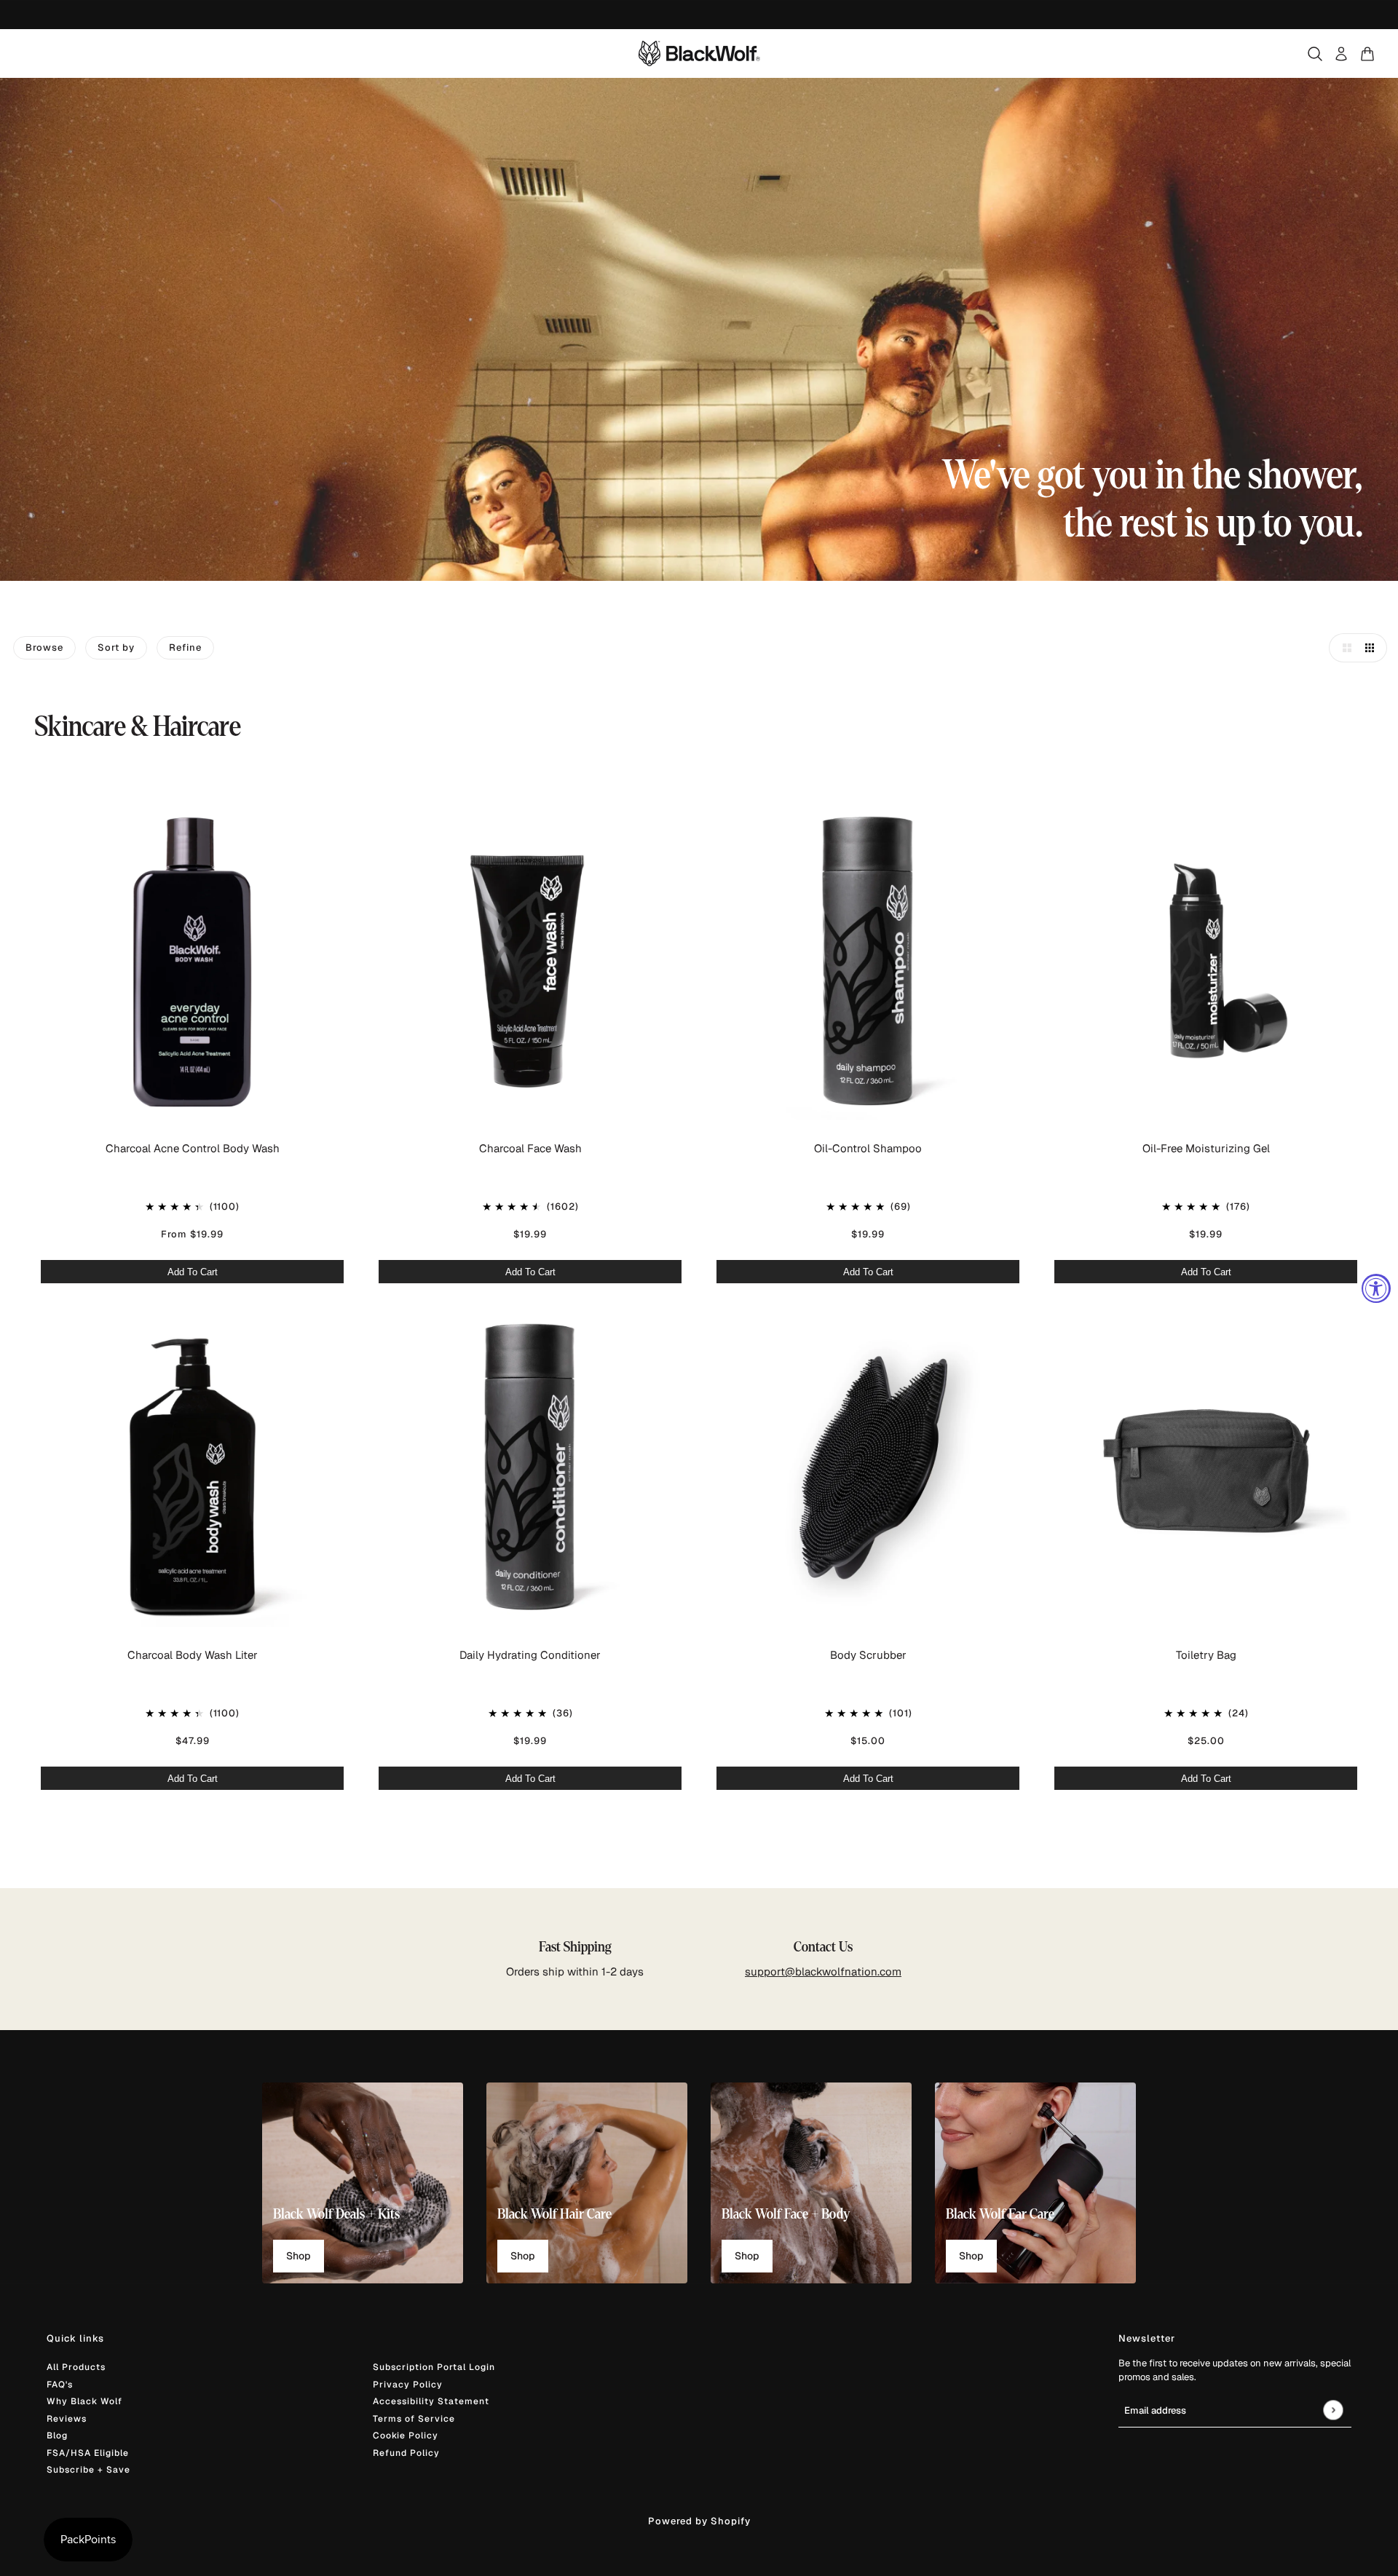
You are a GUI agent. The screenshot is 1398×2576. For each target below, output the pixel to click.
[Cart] (1367, 54)
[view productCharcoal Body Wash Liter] (192, 1470)
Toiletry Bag (1206, 1655)
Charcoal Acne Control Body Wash (193, 1148)
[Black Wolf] (699, 53)
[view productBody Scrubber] (868, 1470)
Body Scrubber (868, 1655)
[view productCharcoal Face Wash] (530, 963)
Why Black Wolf (84, 2401)
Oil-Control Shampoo (868, 1148)
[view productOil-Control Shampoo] (868, 963)
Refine (185, 647)
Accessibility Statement (431, 2401)
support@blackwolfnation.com (823, 1971)
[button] (1343, 648)
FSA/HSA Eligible (88, 2453)
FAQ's (60, 2385)
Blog (57, 2436)
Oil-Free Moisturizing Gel (1206, 1148)
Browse (44, 647)
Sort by (116, 647)
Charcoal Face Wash (530, 1148)
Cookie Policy (406, 2436)
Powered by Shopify (699, 2521)
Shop (299, 2256)
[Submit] (1333, 2410)
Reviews (67, 2419)
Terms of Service (414, 2419)
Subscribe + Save (88, 2470)
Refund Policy (406, 2453)
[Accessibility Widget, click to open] (1376, 1288)
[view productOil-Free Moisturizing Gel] (1206, 963)
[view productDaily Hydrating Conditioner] (530, 1470)
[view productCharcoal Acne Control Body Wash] (192, 963)
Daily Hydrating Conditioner (530, 1655)
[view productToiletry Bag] (1206, 1470)
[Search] (1315, 54)
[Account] (1341, 54)
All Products (76, 2367)
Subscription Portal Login (434, 2367)
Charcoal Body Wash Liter (193, 1655)
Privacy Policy (408, 2385)
